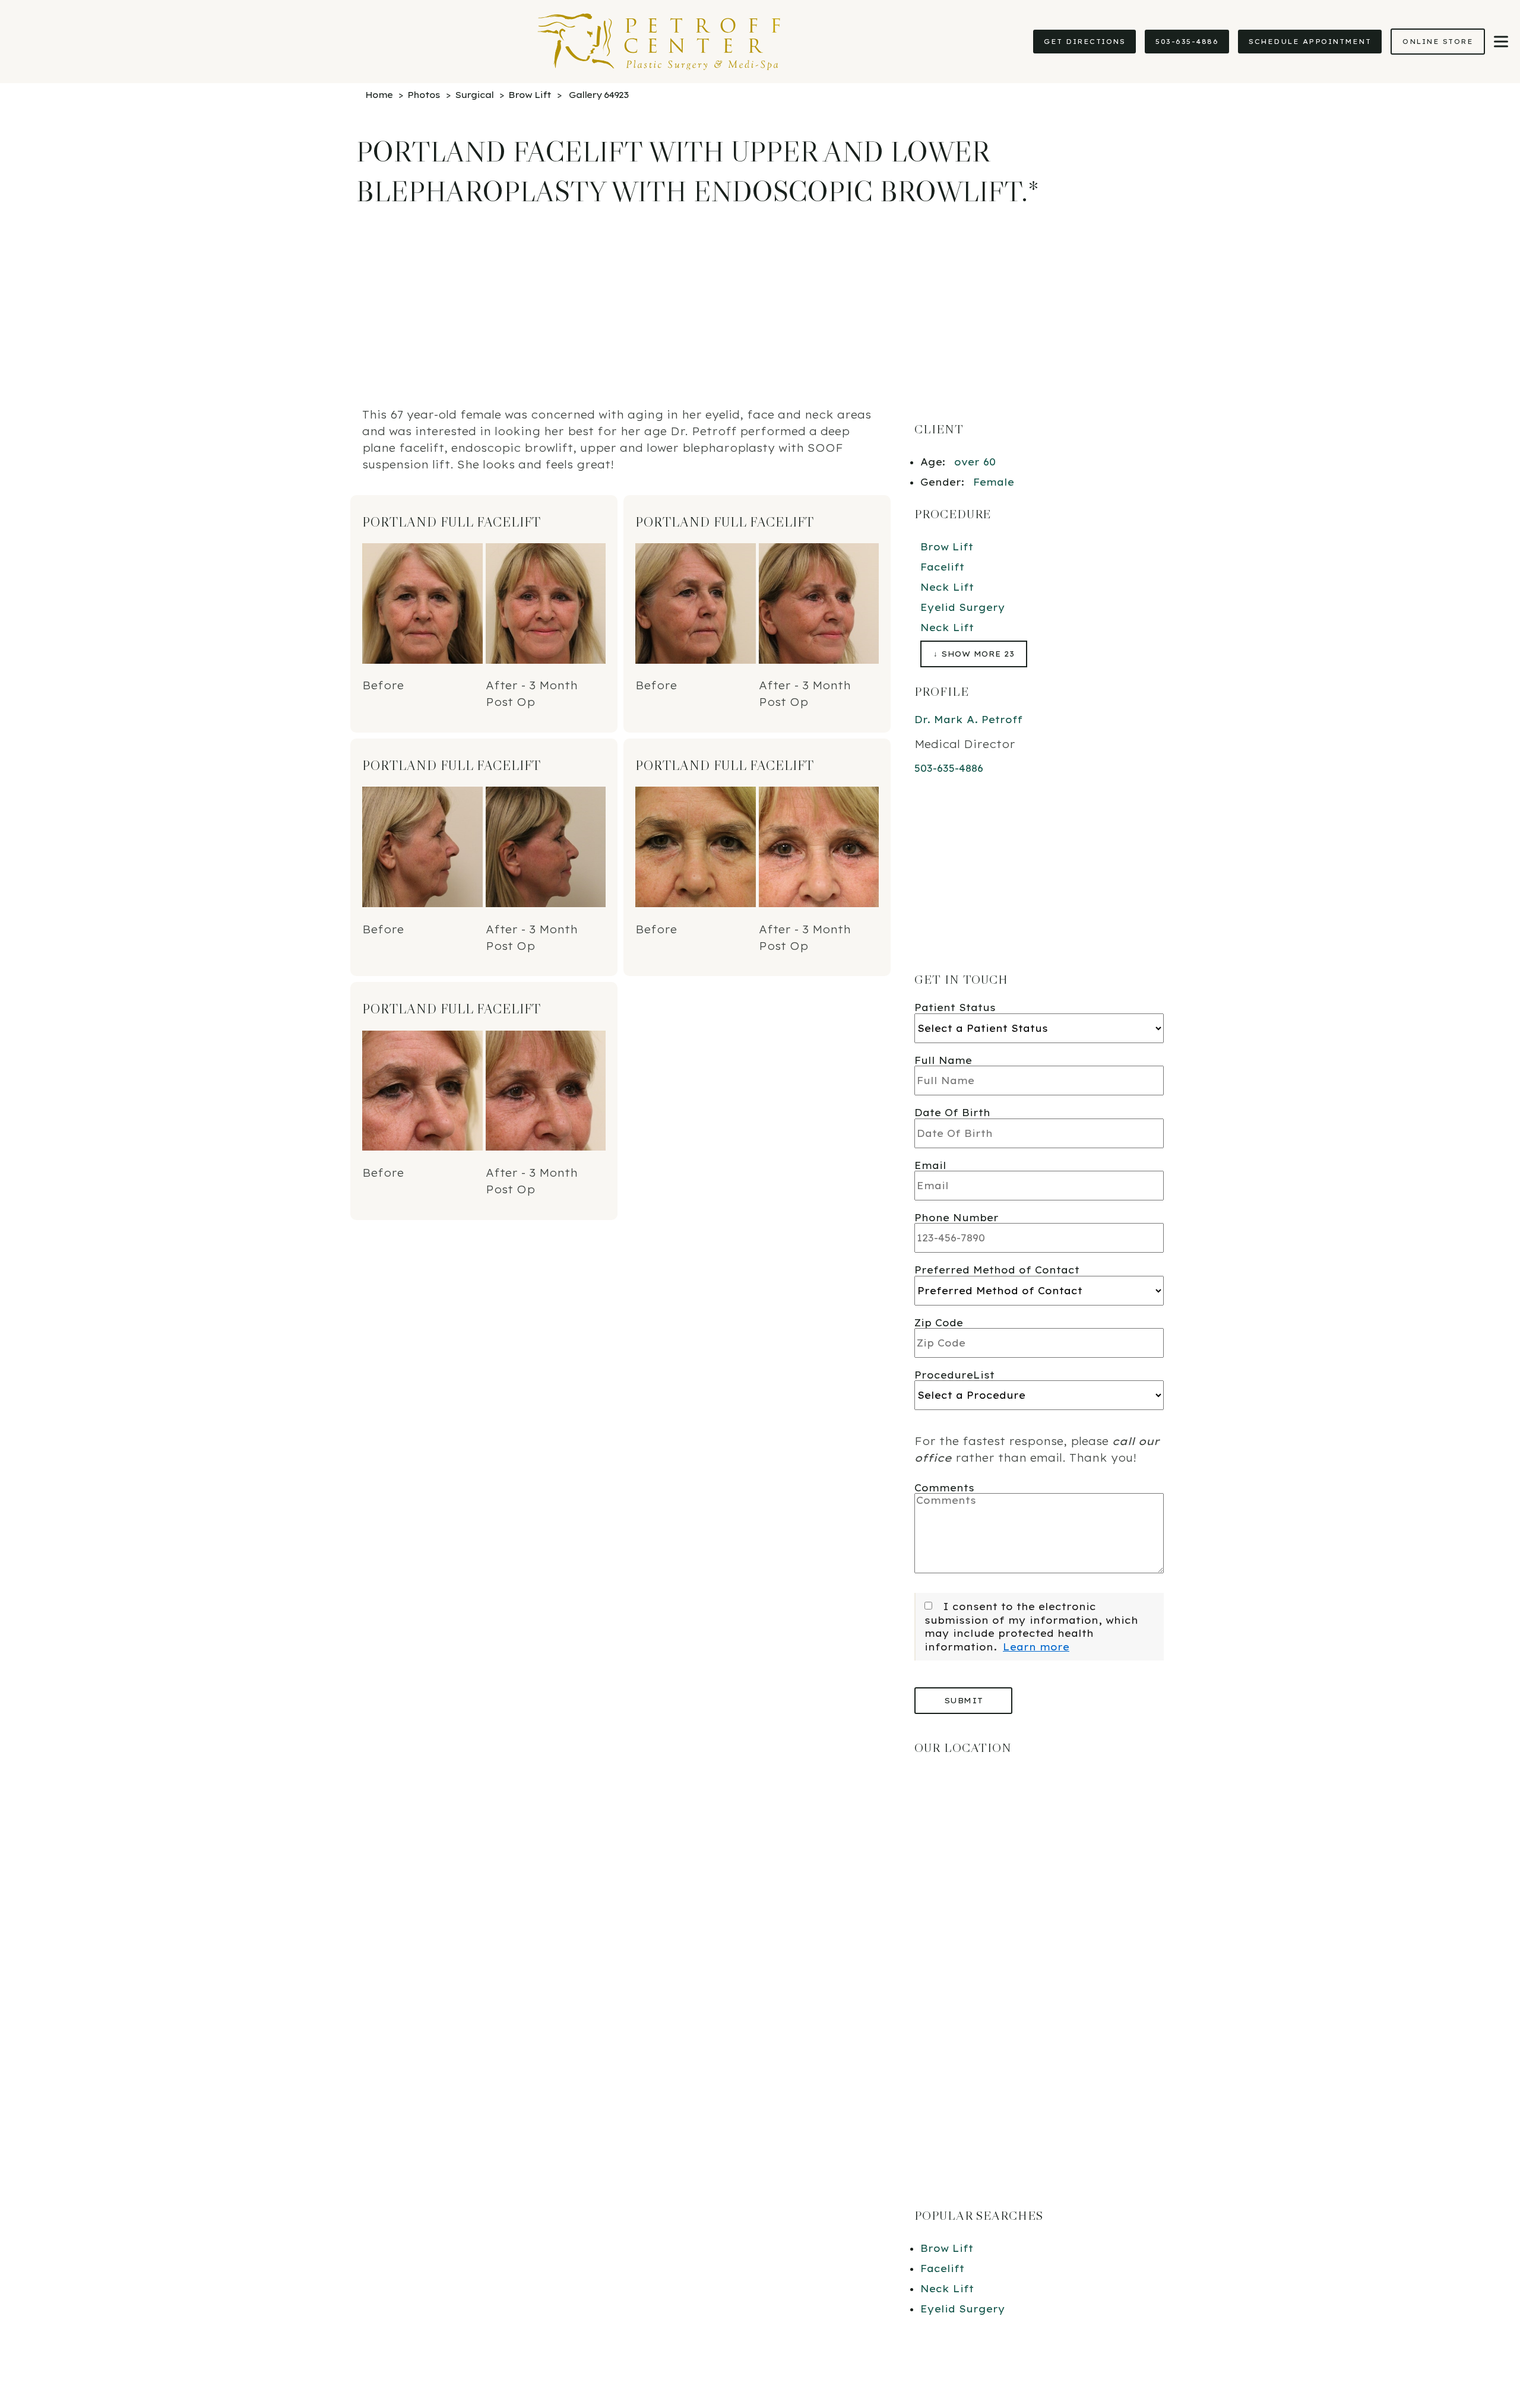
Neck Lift (947, 587)
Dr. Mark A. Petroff (968, 720)
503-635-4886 (1187, 42)
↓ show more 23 (974, 654)
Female (994, 482)
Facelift (942, 567)
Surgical (474, 95)
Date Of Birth (952, 1113)
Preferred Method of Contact (997, 1270)
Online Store (1438, 42)
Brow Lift (530, 95)
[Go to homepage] (511, 42)
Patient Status (955, 1007)
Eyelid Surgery (963, 607)
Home (379, 95)
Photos (424, 95)
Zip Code (939, 1323)
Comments (944, 1488)
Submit (964, 1700)
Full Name (943, 1060)
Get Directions (1084, 42)
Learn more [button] (1036, 1647)
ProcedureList (954, 1375)
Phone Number (957, 1218)
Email (930, 1165)
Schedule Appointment (1310, 42)
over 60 (975, 462)
